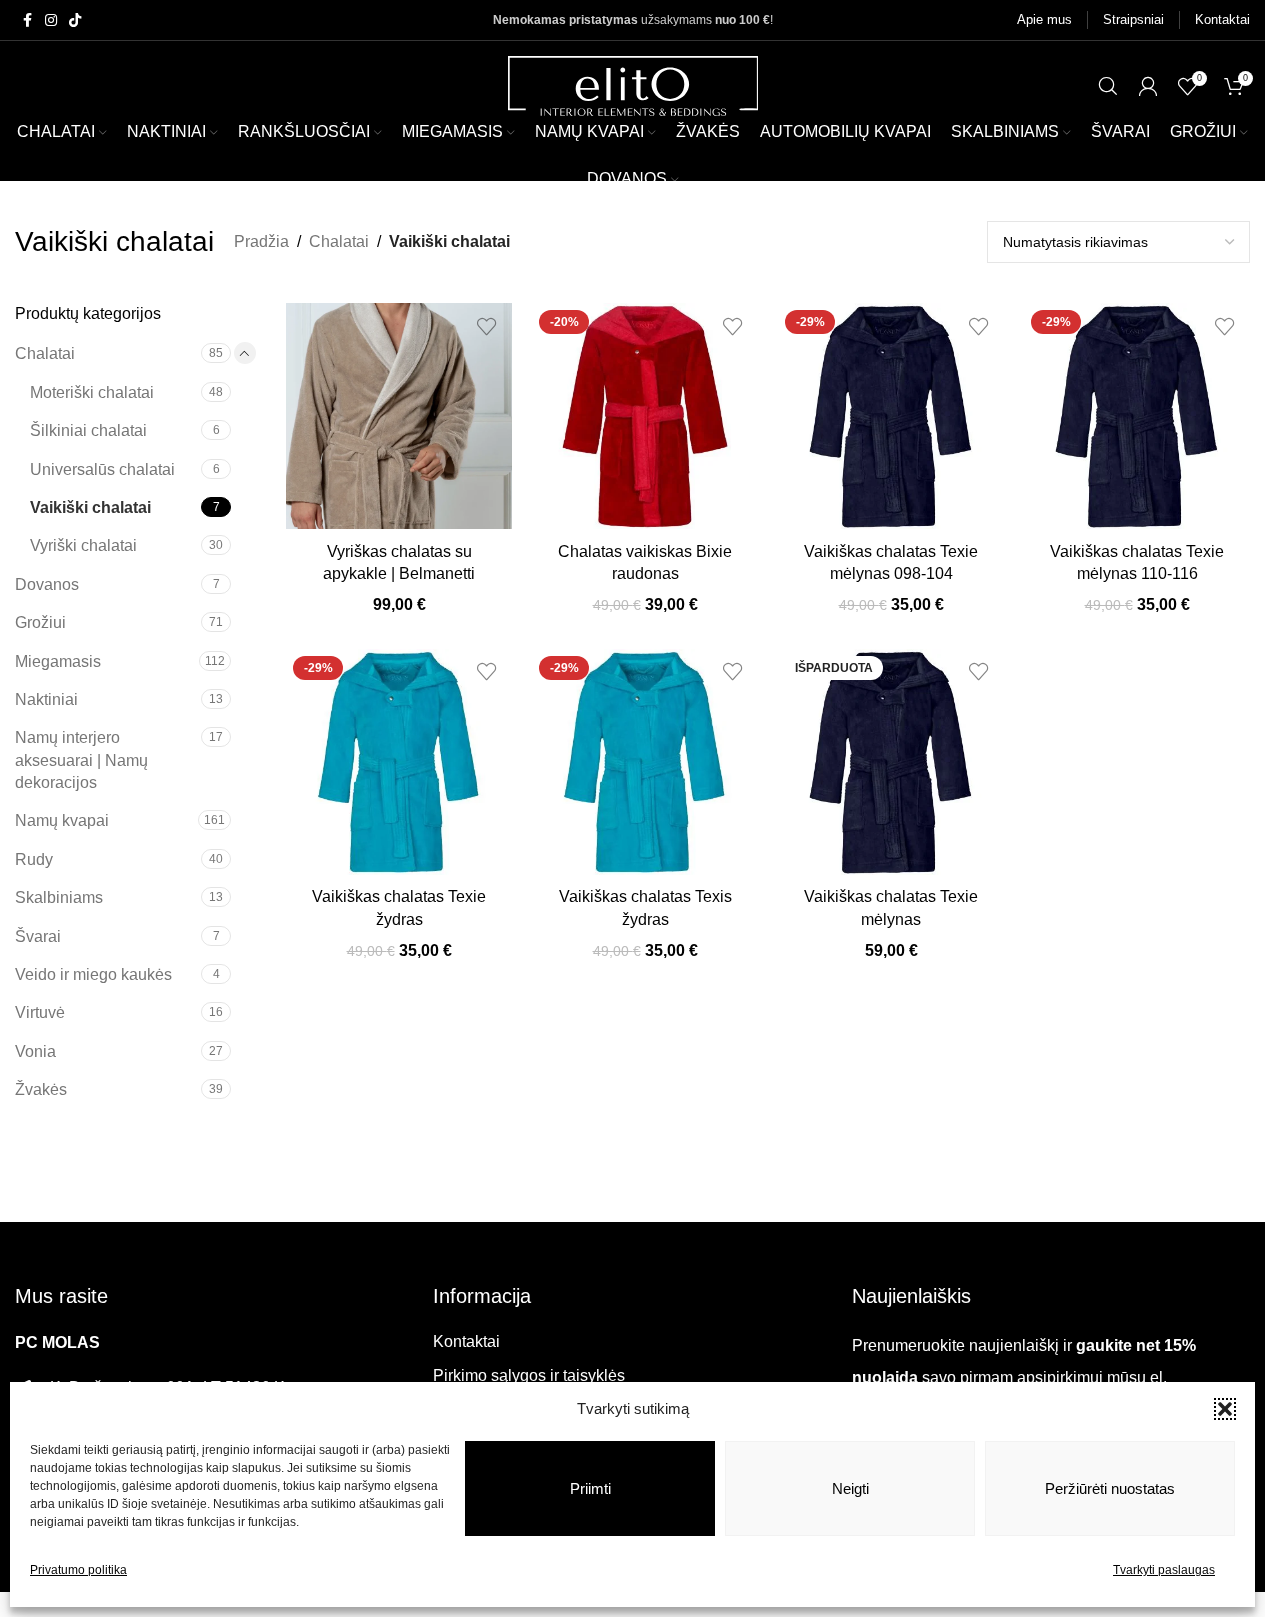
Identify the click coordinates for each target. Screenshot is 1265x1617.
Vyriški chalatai (83, 545)
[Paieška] (1108, 86)
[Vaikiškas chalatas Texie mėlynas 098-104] (891, 416)
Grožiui (40, 622)
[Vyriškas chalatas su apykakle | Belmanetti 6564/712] (399, 416)
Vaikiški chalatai (90, 507)
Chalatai (339, 241)
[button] (1225, 1409)
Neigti (850, 1488)
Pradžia (261, 241)
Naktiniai (46, 699)
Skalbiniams (59, 897)
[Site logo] (633, 84)
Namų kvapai (62, 820)
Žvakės (41, 1089)
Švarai (38, 936)
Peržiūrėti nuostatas (1110, 1488)
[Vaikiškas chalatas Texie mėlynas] (891, 762)
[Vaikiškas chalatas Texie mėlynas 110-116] (1137, 416)
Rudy (34, 859)
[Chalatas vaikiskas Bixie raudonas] (645, 416)
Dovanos (47, 584)
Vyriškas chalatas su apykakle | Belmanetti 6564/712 (399, 574)
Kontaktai (466, 1341)
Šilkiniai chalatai (88, 430)
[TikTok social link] (75, 20)
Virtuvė (40, 1012)
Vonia (35, 1051)
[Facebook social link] (27, 20)
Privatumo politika (78, 1570)
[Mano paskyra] (1148, 86)
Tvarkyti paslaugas (1164, 1570)
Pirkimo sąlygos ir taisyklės (529, 1375)
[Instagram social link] (51, 20)
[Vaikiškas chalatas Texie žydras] (399, 762)
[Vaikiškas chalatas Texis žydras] (645, 762)
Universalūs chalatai (102, 469)
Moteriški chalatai (92, 392)
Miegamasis (58, 661)
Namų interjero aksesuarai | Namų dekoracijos (81, 760)
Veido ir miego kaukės (93, 974)
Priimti (590, 1488)
